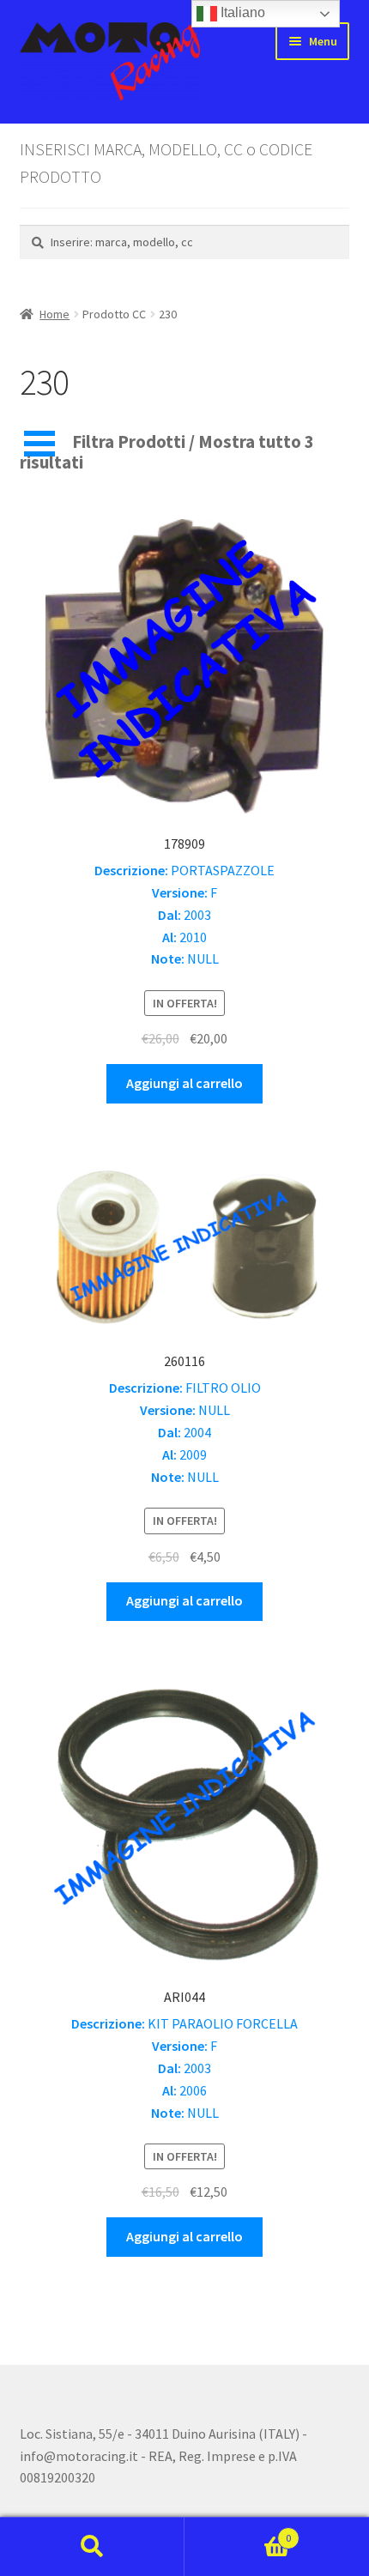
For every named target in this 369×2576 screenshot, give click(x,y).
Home (54, 314)
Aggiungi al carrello (184, 1083)
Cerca (92, 2547)
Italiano (241, 12)
